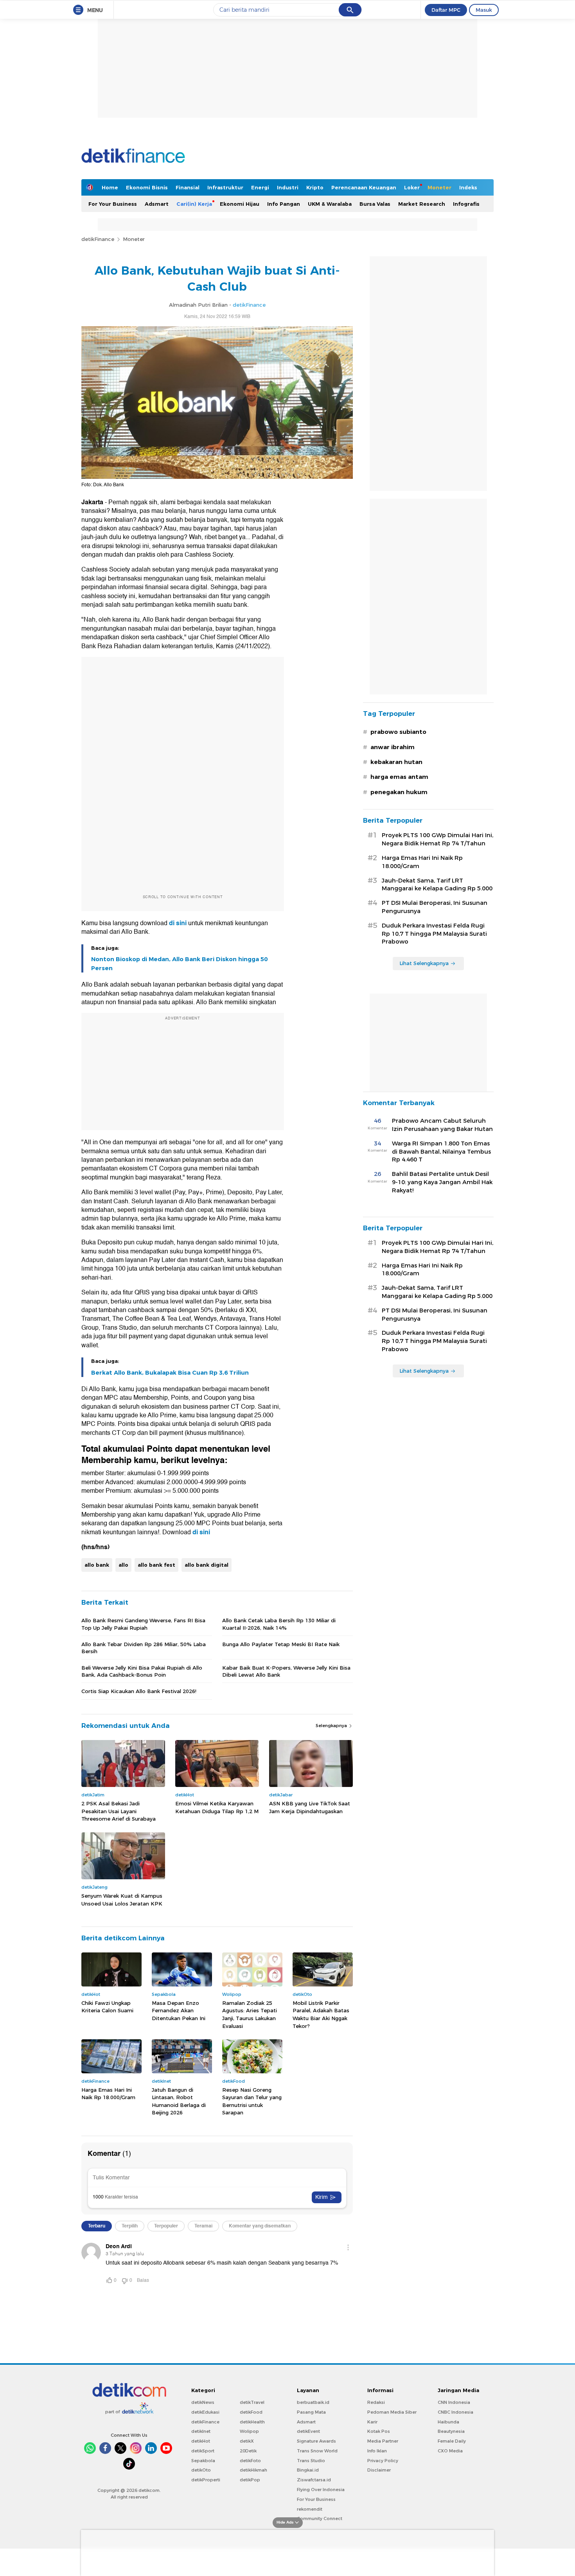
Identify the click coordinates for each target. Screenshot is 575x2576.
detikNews (203, 2402)
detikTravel (252, 2402)
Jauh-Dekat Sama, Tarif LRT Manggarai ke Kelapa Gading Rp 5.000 (437, 885)
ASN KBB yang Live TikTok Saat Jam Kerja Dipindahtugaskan (310, 1807)
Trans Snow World (317, 2451)
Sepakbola (203, 2461)
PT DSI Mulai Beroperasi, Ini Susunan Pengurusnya (435, 907)
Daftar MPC (446, 10)
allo (123, 1565)
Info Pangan (284, 204)
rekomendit (310, 2509)
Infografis (466, 204)
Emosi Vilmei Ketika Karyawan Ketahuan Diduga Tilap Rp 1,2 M (217, 1807)
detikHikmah (253, 2470)
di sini (177, 923)
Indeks (468, 187)
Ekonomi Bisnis (147, 187)
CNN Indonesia (454, 2402)
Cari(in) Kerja (194, 204)
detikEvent (308, 2431)
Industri (288, 187)
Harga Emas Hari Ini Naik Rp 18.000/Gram (108, 2094)
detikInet (201, 2431)
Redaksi (376, 2402)
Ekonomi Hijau (240, 204)
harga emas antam (399, 777)
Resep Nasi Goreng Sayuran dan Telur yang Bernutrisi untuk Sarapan (252, 2101)
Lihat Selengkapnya (424, 963)
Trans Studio (311, 2461)
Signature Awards (316, 2441)
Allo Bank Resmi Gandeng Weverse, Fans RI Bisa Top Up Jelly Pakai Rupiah (143, 1624)
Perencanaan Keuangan (364, 187)
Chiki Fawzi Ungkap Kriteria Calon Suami (107, 2007)
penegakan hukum (399, 792)
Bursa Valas (375, 204)
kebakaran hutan (396, 762)
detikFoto (250, 2461)
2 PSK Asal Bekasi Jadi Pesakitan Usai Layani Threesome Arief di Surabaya (119, 1811)
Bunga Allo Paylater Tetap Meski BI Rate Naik (281, 1644)
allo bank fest (156, 1565)
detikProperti (206, 2480)
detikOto (201, 2470)
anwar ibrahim (393, 747)
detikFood (251, 2412)
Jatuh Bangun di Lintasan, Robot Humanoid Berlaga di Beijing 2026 (179, 2101)
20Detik (248, 2451)
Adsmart (157, 204)
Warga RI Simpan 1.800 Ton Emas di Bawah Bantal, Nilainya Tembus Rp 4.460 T (441, 1152)
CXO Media (450, 2451)
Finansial (188, 187)
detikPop (250, 2480)
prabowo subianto (398, 732)
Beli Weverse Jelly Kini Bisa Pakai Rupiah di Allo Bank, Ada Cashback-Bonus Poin (142, 1671)
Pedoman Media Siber (392, 2412)
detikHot (201, 2441)
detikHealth (252, 2422)
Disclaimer (379, 2470)
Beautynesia (451, 2431)
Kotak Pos (379, 2431)
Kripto (315, 187)
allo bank (97, 1565)
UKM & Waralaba (330, 204)
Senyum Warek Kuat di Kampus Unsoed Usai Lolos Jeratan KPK (122, 1900)
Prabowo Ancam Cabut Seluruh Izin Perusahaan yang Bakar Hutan (442, 1125)
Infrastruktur (225, 187)
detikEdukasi (205, 2412)
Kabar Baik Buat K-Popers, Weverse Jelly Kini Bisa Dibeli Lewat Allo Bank (286, 1671)
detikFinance (98, 239)
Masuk (484, 10)
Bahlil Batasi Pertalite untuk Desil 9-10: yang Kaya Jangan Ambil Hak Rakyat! (442, 1182)
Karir (372, 2422)
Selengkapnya (332, 1726)
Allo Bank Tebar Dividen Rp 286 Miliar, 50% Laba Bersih (144, 1648)
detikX (247, 2441)
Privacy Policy (383, 2461)
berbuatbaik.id (313, 2402)
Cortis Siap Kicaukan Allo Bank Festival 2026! (139, 1691)
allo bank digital (207, 1565)
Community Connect (320, 2518)
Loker (412, 187)
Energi (260, 187)
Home (110, 187)
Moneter (439, 187)
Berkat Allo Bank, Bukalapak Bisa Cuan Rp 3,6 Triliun (170, 1373)
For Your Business (113, 204)
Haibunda (448, 2422)
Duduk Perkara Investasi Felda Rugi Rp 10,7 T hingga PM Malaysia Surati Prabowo (434, 934)
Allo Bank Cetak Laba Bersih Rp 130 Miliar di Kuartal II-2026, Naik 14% (279, 1624)
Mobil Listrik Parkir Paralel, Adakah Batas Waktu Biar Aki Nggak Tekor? (321, 2014)
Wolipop (249, 2431)
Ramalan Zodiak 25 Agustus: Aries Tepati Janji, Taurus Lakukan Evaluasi (250, 2014)
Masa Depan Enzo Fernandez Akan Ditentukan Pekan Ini (179, 2011)
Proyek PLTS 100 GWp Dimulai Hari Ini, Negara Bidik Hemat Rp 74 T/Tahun (438, 839)
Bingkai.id (308, 2470)
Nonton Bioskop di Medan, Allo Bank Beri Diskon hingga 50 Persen (179, 964)
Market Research (422, 204)
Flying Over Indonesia (321, 2490)
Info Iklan (377, 2451)
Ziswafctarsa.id (314, 2480)
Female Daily (452, 2441)
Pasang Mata (311, 2412)
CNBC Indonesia (456, 2412)
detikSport (203, 2451)
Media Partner (383, 2441)
